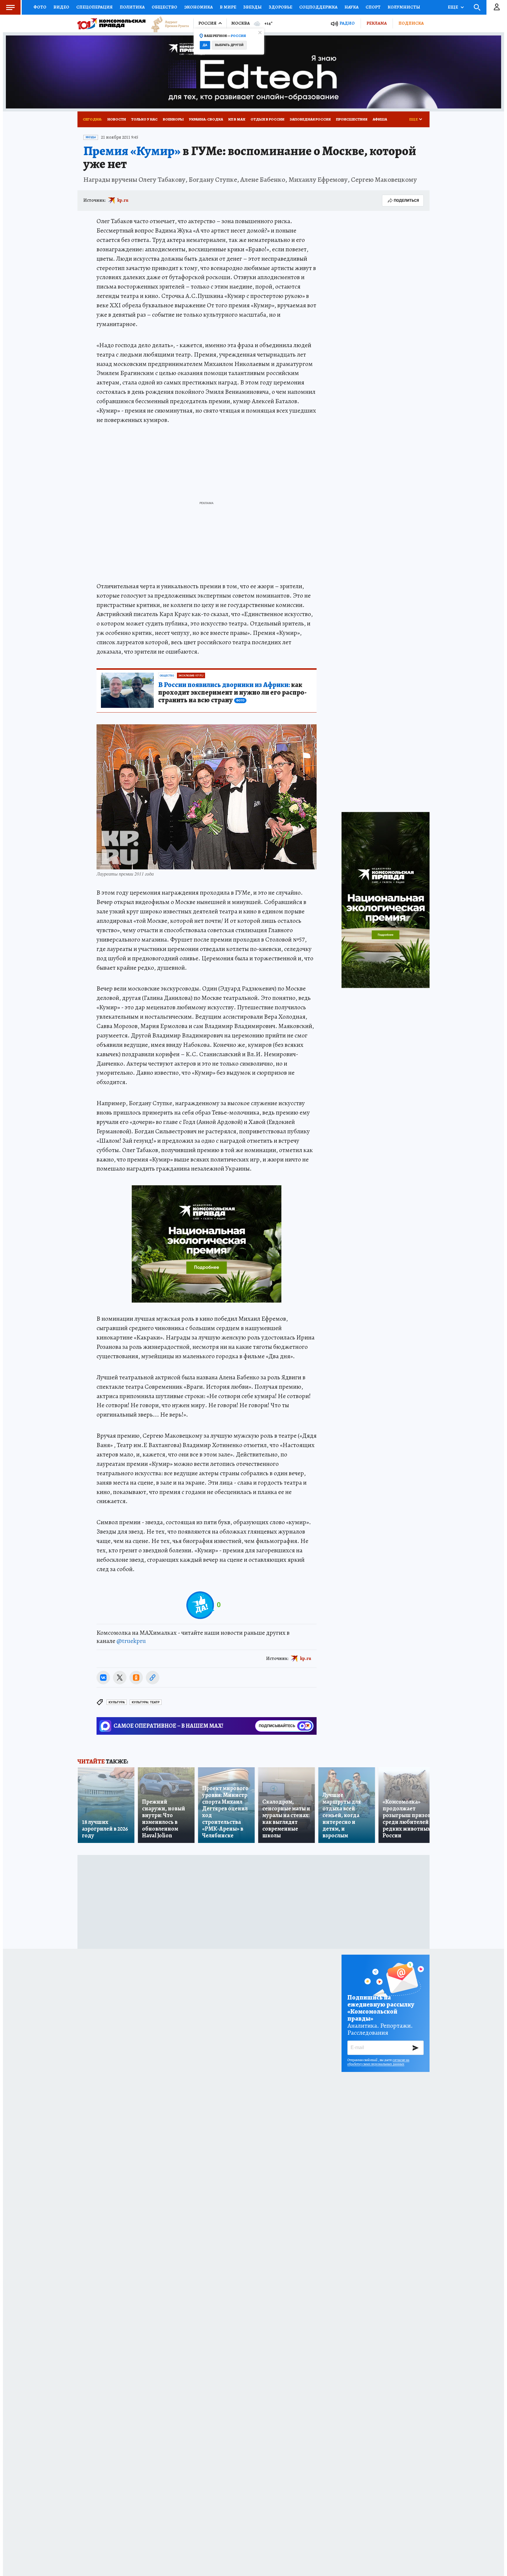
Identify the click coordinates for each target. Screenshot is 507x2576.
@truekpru (131, 1641)
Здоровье (280, 7)
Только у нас (144, 119)
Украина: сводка (206, 119)
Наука (351, 7)
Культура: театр (146, 1702)
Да (205, 45)
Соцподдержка (318, 7)
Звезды (252, 7)
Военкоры (173, 119)
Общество (164, 7)
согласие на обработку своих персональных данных (378, 2062)
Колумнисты (404, 7)
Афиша (380, 119)
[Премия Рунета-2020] (167, 24)
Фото (40, 7)
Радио (347, 23)
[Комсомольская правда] (111, 23)
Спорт (373, 7)
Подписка (411, 23)
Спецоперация (94, 7)
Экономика (198, 7)
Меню (10, 7)
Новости (117, 119)
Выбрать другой (229, 45)
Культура (117, 1702)
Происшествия (352, 119)
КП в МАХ (237, 119)
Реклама (377, 23)
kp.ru (123, 200)
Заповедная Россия (310, 119)
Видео (61, 7)
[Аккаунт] (497, 7)
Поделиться (406, 200)
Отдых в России (267, 119)
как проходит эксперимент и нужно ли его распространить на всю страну (232, 693)
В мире (228, 7)
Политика (132, 7)
